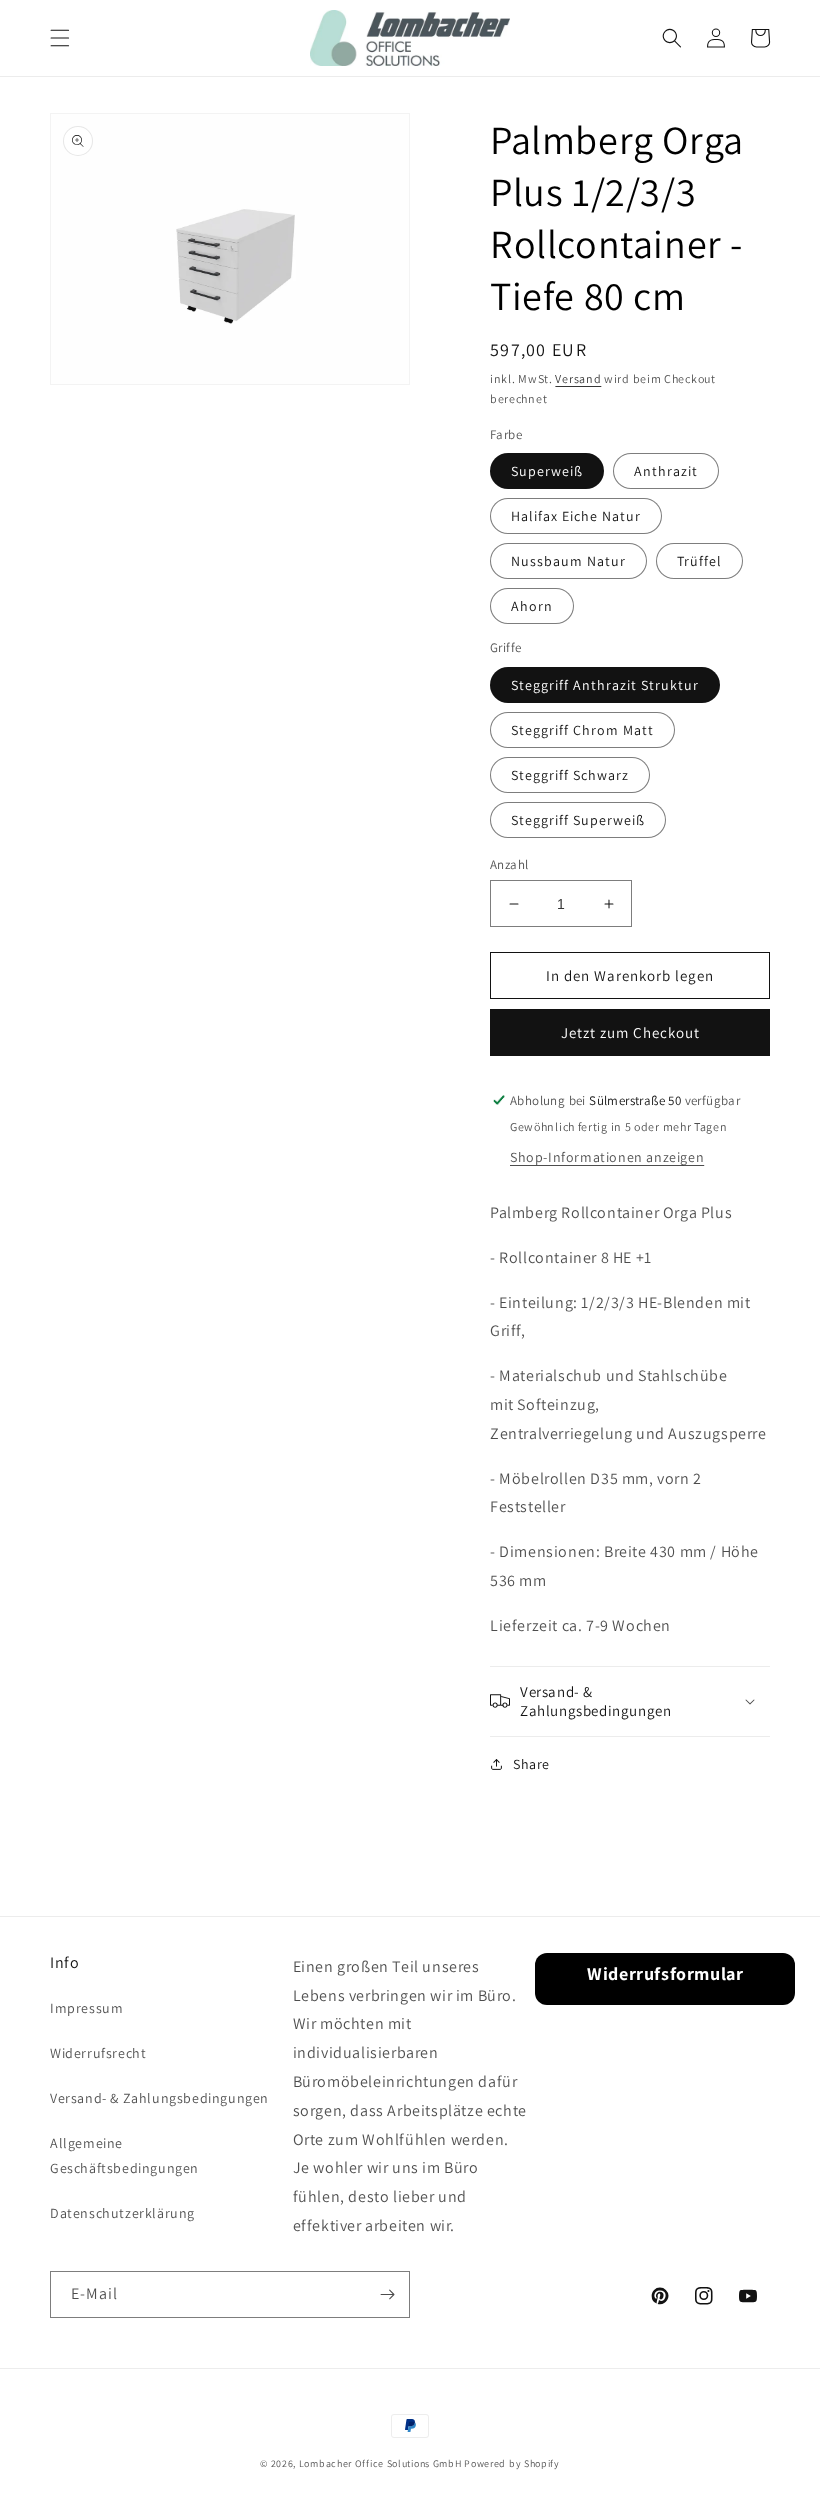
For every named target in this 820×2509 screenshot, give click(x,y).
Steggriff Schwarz (570, 775)
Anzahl (509, 864)
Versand (578, 378)
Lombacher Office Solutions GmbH (380, 2463)
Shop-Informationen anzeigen (607, 1157)
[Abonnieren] (387, 2294)
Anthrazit (666, 471)
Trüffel (699, 561)
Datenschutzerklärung (122, 2213)
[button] (60, 38)
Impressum (86, 2008)
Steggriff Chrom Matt (582, 730)
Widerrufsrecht (98, 2053)
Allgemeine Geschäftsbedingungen (124, 2155)
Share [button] (531, 1764)
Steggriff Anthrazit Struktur (605, 685)
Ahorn (532, 606)
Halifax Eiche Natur (576, 516)
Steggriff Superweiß (578, 820)
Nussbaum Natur (568, 561)
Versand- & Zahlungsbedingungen (159, 2098)
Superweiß (547, 471)
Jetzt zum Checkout (630, 1032)
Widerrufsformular (665, 1973)
